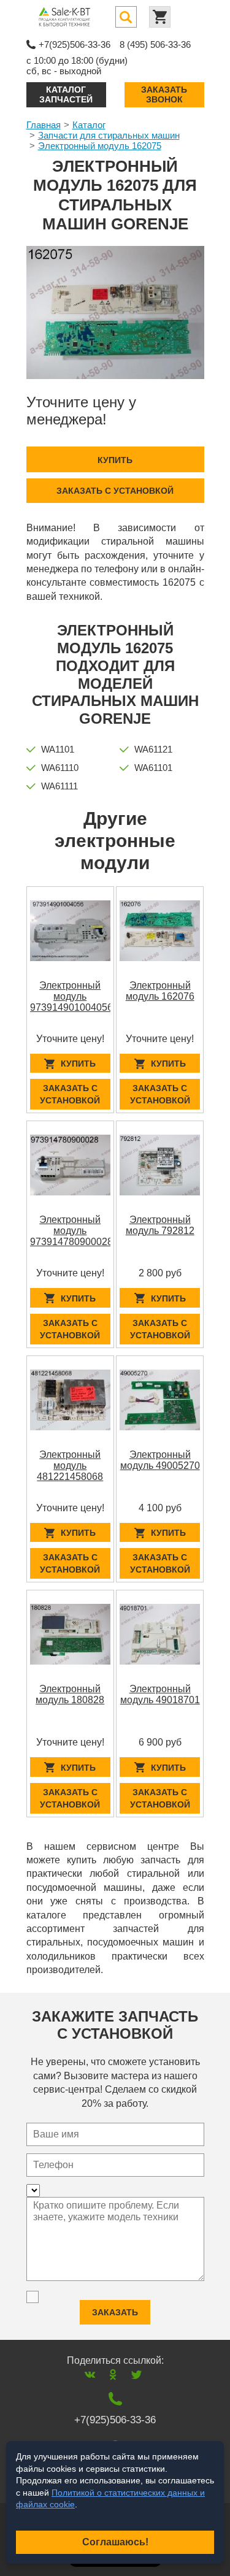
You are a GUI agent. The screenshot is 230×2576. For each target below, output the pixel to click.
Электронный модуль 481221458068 (70, 1466)
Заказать (115, 2312)
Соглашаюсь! (115, 2542)
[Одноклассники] (113, 2375)
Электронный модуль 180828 (70, 1694)
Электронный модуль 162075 (100, 146)
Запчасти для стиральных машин (109, 135)
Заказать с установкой (115, 491)
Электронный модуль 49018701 (160, 1694)
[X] (136, 2375)
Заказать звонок (164, 94)
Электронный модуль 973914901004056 (71, 996)
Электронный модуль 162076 (160, 991)
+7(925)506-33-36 (75, 44)
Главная (44, 125)
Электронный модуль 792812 (160, 1225)
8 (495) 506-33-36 (155, 44)
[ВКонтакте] (90, 2375)
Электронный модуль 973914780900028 (71, 1231)
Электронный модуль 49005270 (160, 1460)
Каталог (89, 125)
